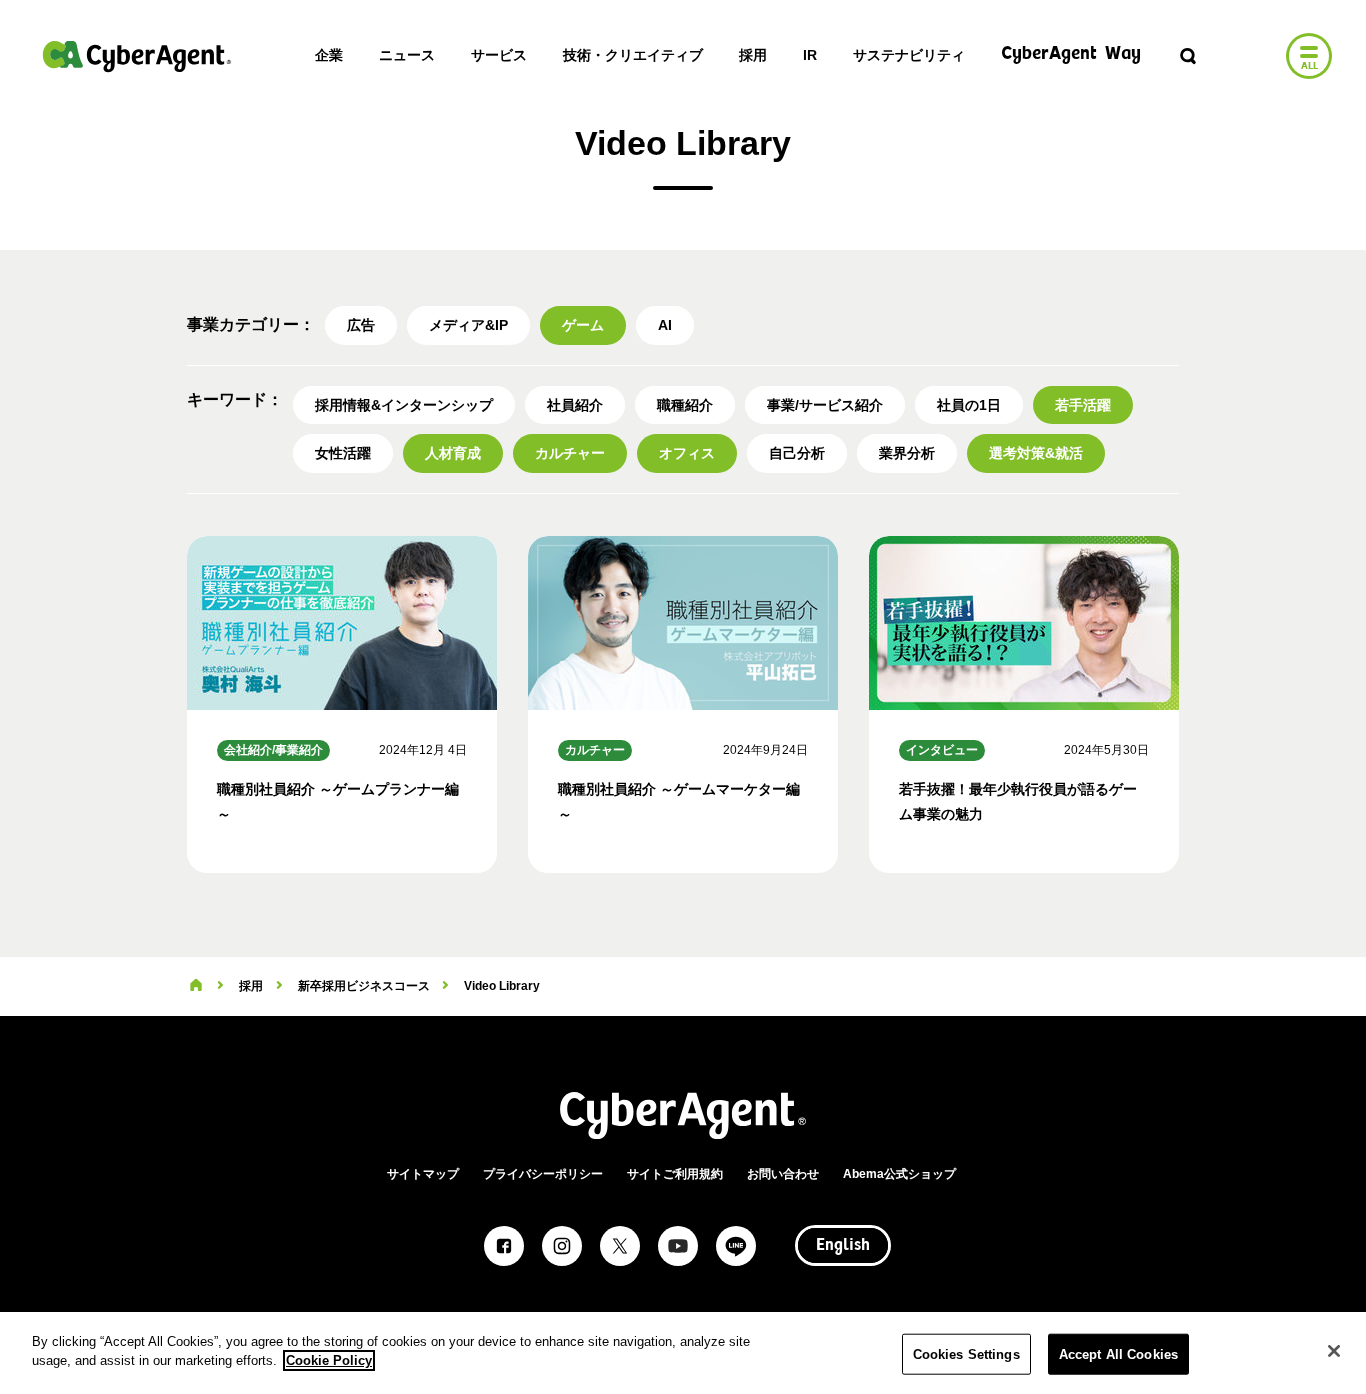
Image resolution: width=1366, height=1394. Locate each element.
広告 (361, 325)
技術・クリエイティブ (633, 55)
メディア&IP (468, 325)
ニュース (407, 55)
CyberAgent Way (1071, 54)
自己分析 (797, 453)
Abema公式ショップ (899, 1174)
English (843, 1246)
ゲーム (583, 325)
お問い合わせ (783, 1174)
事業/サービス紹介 (825, 405)
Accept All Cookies (1118, 1354)
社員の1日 (969, 405)
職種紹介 (685, 405)
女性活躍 (343, 453)
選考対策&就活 (1036, 453)
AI (665, 325)
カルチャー (570, 453)
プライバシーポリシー (543, 1174)
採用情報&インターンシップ (404, 405)
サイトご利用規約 (675, 1174)
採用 (753, 55)
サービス (499, 55)
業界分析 (907, 453)
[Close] (1334, 1351)
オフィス (687, 453)
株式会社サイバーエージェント (137, 56)
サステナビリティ (909, 55)
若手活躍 (1083, 405)
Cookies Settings (966, 1354)
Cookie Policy (329, 1360)
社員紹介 (575, 405)
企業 (329, 55)
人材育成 (453, 453)
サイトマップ (423, 1174)
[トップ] (196, 986)
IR (810, 55)
